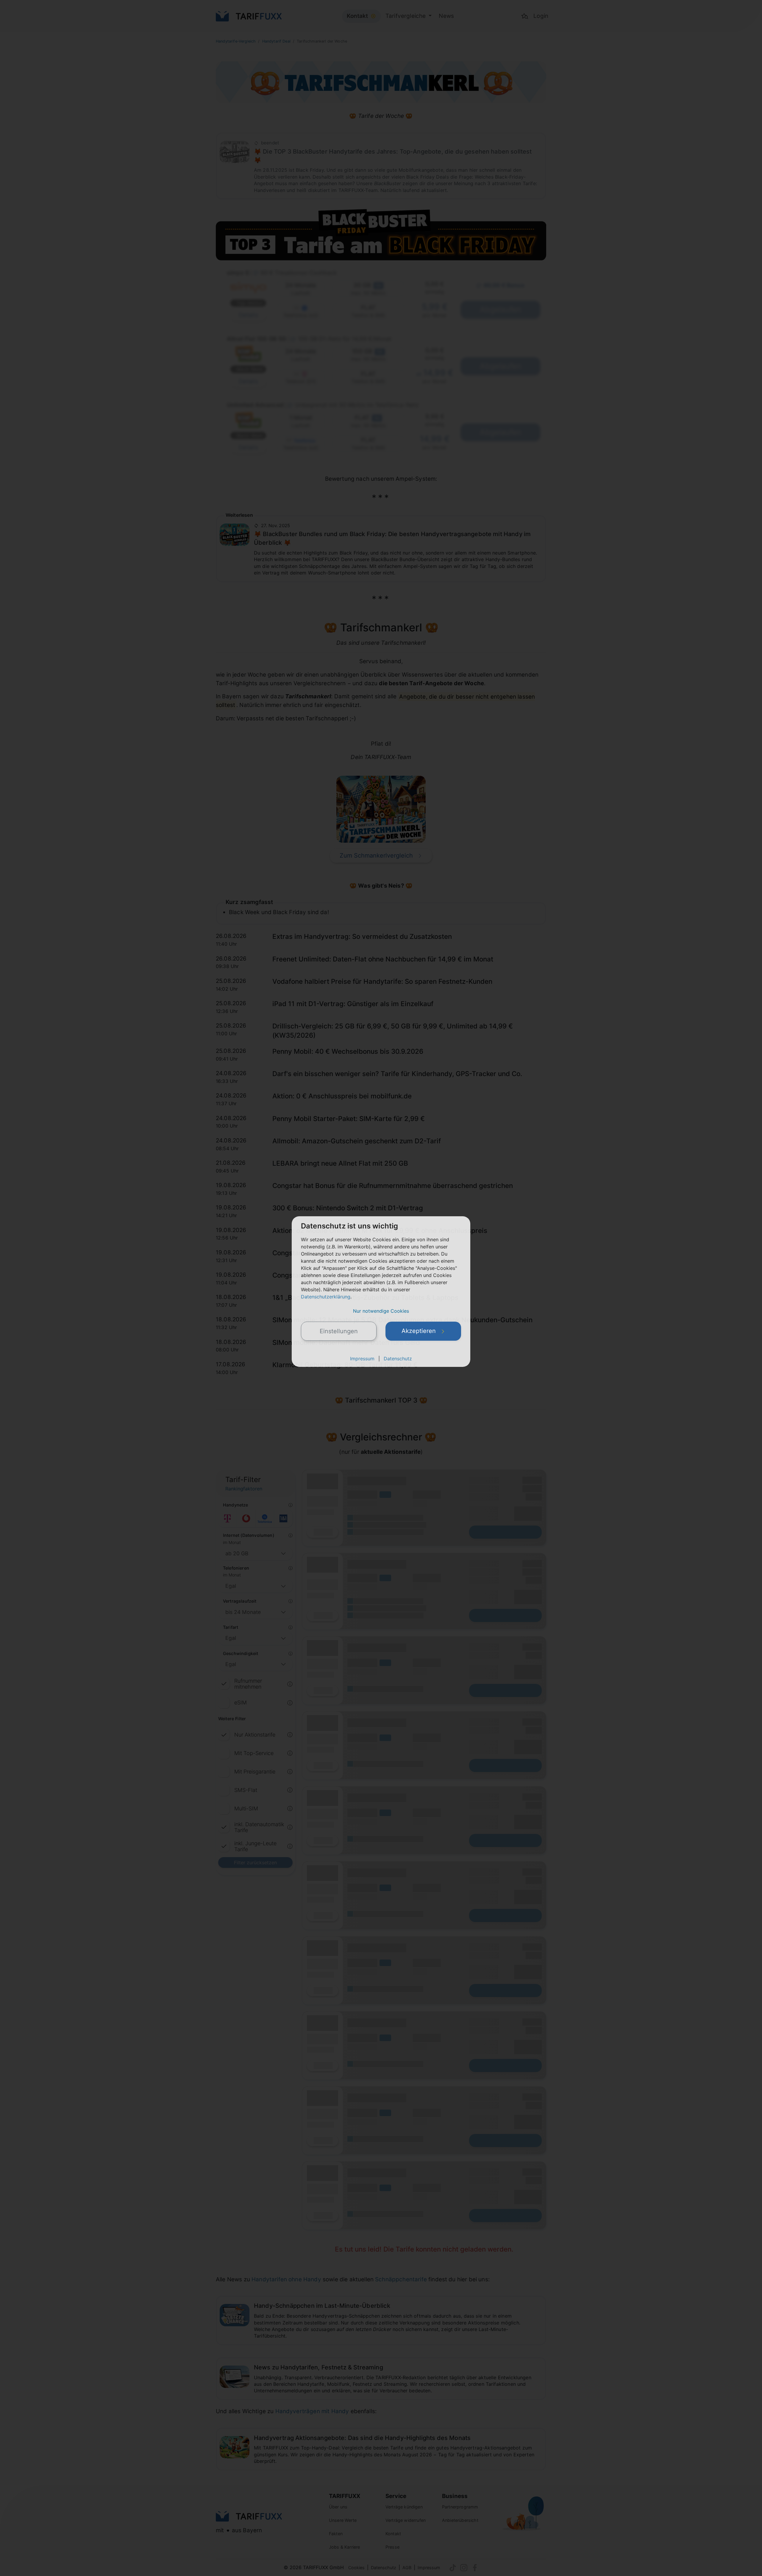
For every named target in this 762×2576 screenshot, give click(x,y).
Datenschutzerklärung (326, 1297)
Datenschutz (398, 1359)
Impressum (362, 1359)
